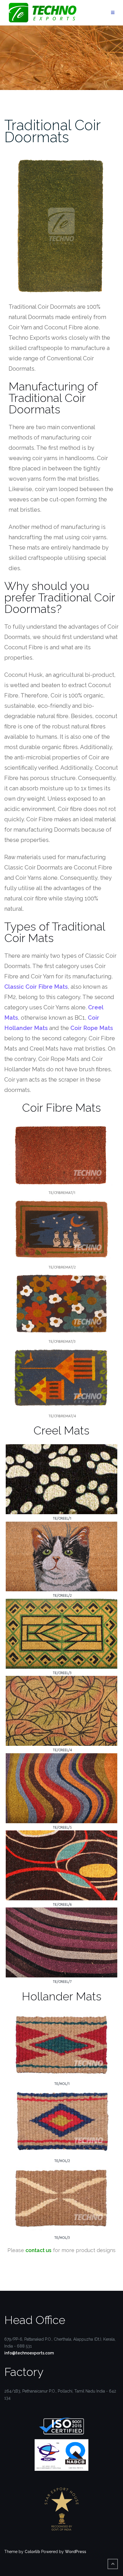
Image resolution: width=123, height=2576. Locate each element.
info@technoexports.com (29, 2353)
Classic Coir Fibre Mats (36, 987)
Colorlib (32, 2552)
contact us (38, 2250)
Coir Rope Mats (92, 1028)
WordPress (76, 2552)
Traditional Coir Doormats (52, 131)
